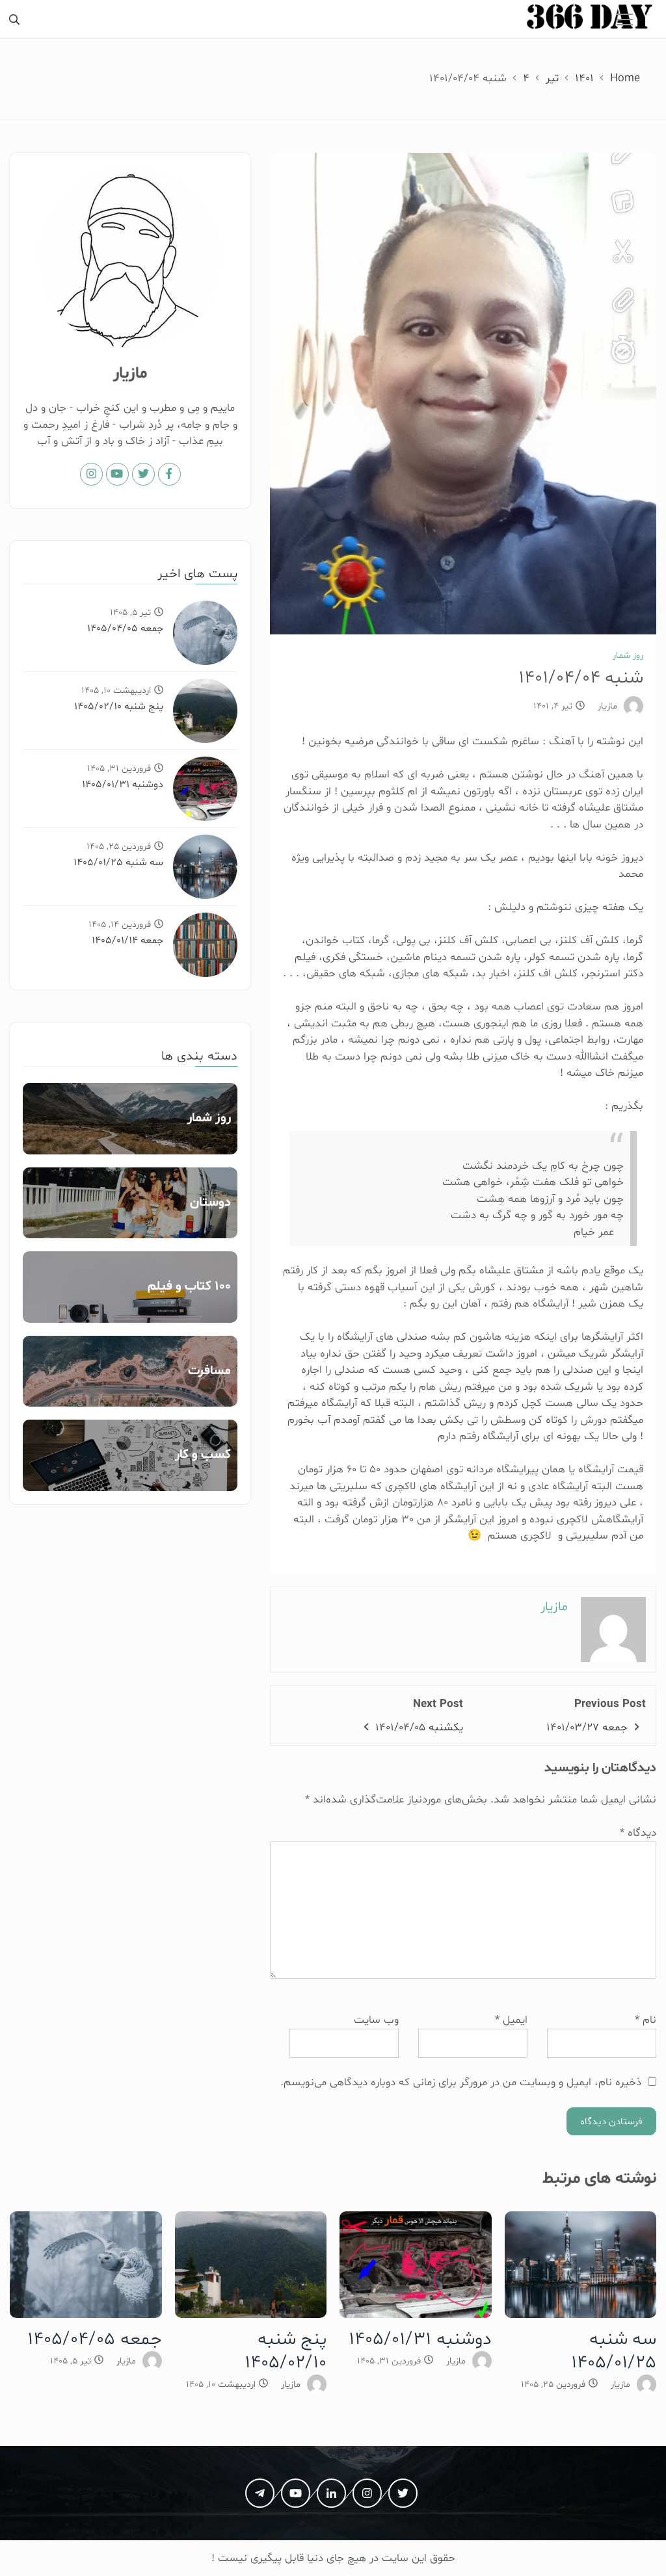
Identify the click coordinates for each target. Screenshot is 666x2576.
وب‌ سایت (376, 2020)
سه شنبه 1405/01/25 (118, 863)
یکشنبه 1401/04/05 (419, 1727)
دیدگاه (638, 1833)
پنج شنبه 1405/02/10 (119, 707)
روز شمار (628, 656)
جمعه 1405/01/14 (127, 941)
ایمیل (511, 2020)
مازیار (607, 706)
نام (646, 2020)
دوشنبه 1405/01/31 (123, 785)
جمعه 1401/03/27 (587, 1727)
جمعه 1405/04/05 (125, 629)
